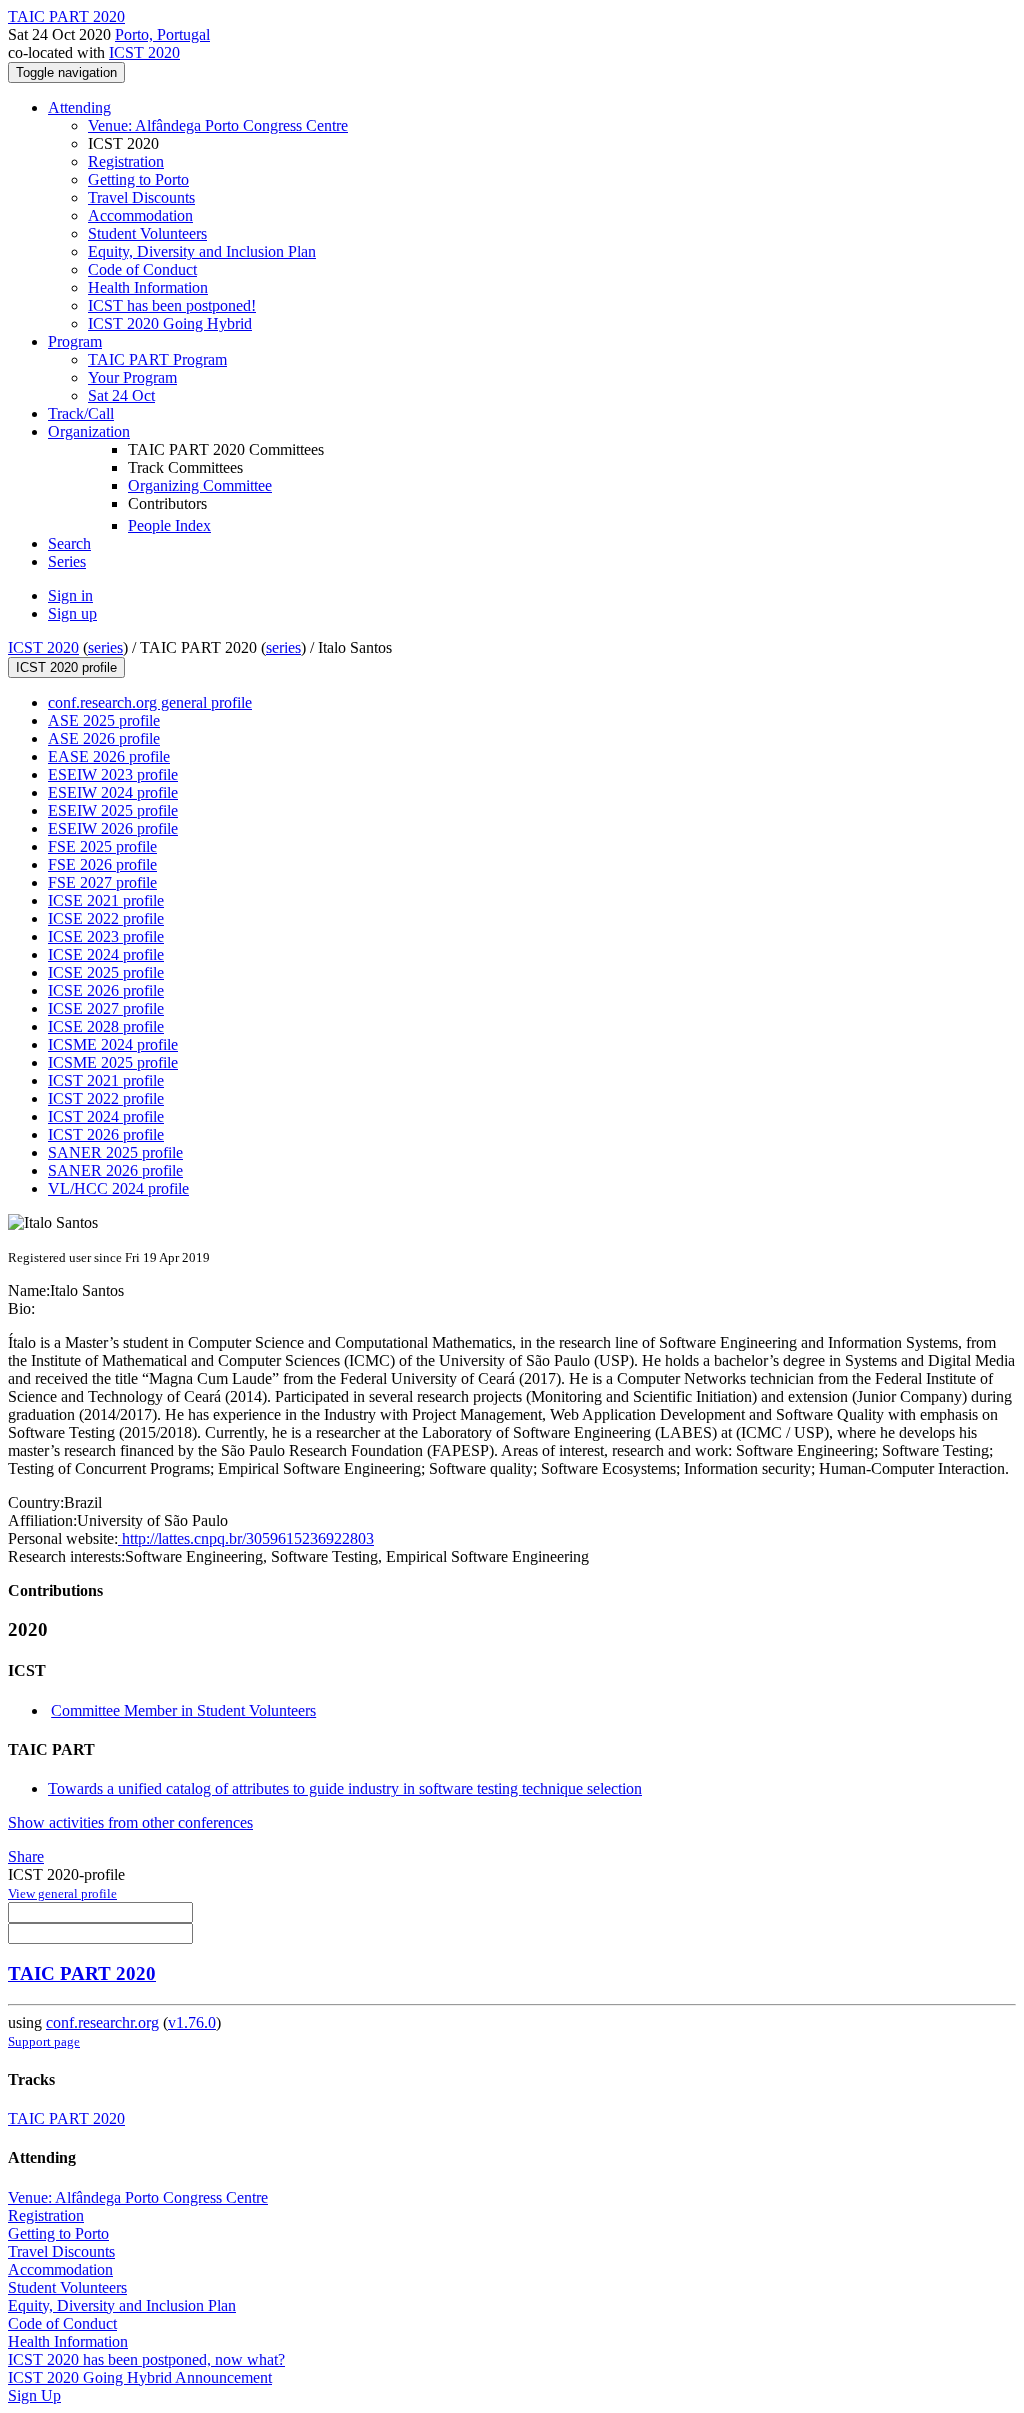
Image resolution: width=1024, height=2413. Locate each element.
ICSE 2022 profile (106, 918)
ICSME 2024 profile (113, 1044)
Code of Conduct (142, 269)
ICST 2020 (144, 52)
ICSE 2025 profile (106, 972)
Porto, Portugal (162, 34)
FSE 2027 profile (102, 882)
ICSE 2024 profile (106, 954)
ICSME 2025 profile (113, 1062)
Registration (126, 161)
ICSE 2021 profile (106, 900)
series (105, 647)
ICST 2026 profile (106, 1134)
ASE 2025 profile (104, 720)
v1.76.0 (192, 2022)
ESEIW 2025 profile (113, 810)
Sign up (72, 613)
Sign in (70, 595)
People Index (169, 525)
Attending (79, 107)
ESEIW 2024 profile (113, 792)
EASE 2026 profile (109, 756)
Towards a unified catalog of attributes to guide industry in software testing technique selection (345, 1788)
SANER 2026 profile (115, 1170)
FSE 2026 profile (102, 864)
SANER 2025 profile (115, 1152)
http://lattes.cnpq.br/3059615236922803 (246, 1538)
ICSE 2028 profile (106, 1026)
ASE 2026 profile (104, 738)
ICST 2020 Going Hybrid (170, 323)
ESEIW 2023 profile (113, 774)
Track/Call (81, 413)
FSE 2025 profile (102, 846)
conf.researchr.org (102, 2022)
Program (75, 341)
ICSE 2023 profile (106, 936)
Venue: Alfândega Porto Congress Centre (218, 125)
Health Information (148, 287)
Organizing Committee (200, 485)
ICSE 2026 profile (106, 990)
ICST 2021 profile (106, 1080)
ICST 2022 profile (106, 1098)
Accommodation (140, 215)
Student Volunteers (147, 233)
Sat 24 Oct (121, 395)
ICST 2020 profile (66, 667)
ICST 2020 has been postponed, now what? (146, 2359)
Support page (44, 2041)
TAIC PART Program (157, 359)
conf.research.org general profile (150, 702)
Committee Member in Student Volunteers (183, 1710)
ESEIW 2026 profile (113, 828)
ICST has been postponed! (172, 305)
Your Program (132, 377)
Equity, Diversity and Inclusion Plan (202, 251)
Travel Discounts (141, 197)
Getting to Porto (138, 179)
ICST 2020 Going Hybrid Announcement (140, 2377)
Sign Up (34, 2395)
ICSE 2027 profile (106, 1008)
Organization (89, 431)
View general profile (62, 1893)
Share (26, 1856)
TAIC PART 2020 (82, 1973)
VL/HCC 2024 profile (118, 1188)
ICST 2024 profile (106, 1116)
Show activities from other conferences (130, 1822)
